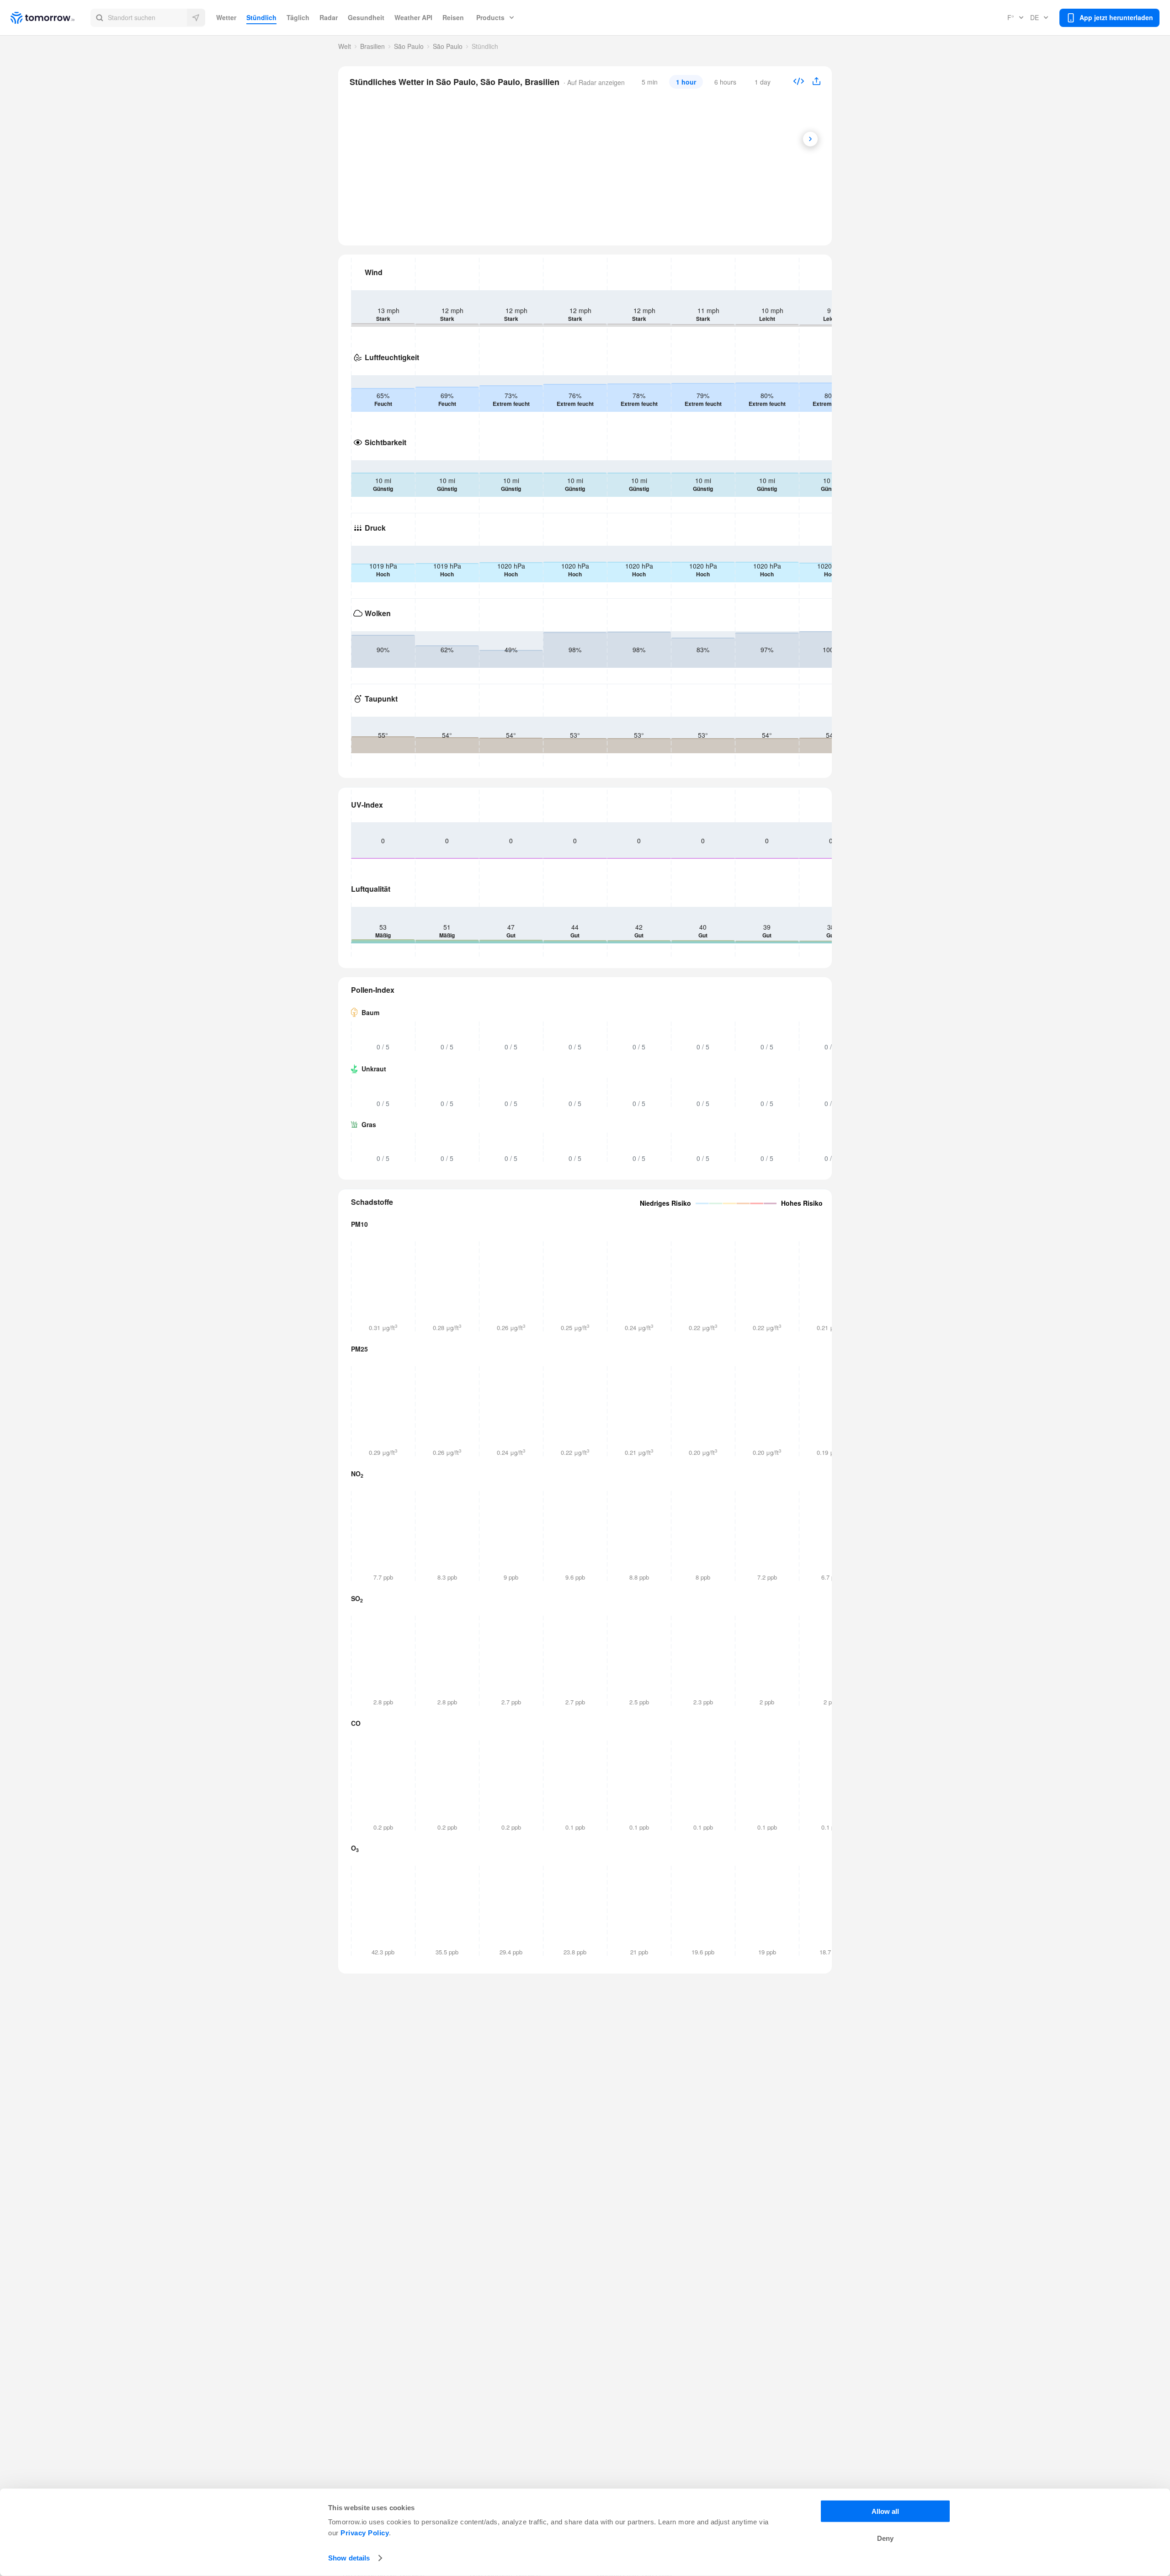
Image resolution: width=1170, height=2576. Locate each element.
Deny (885, 2538)
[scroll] (810, 139)
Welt (345, 46)
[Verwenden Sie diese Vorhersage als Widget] (799, 82)
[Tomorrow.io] (51, 18)
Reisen (453, 17)
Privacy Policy (365, 2533)
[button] (148, 18)
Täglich (298, 17)
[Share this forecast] (813, 82)
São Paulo (409, 46)
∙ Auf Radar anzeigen (593, 82)
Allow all (885, 2511)
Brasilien (372, 46)
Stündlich (261, 17)
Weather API (413, 17)
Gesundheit (366, 17)
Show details (349, 2558)
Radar (329, 17)
